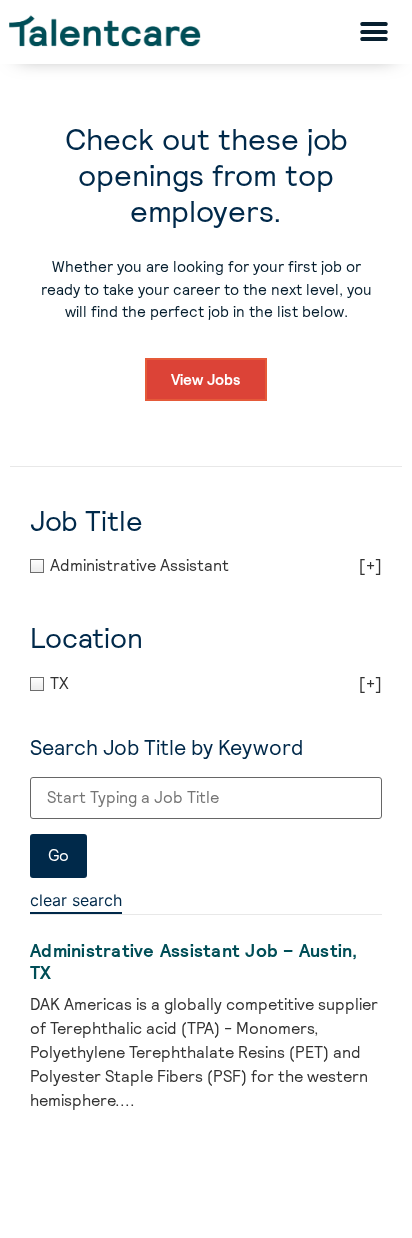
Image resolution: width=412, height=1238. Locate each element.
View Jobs (206, 379)
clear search (76, 900)
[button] (373, 31)
